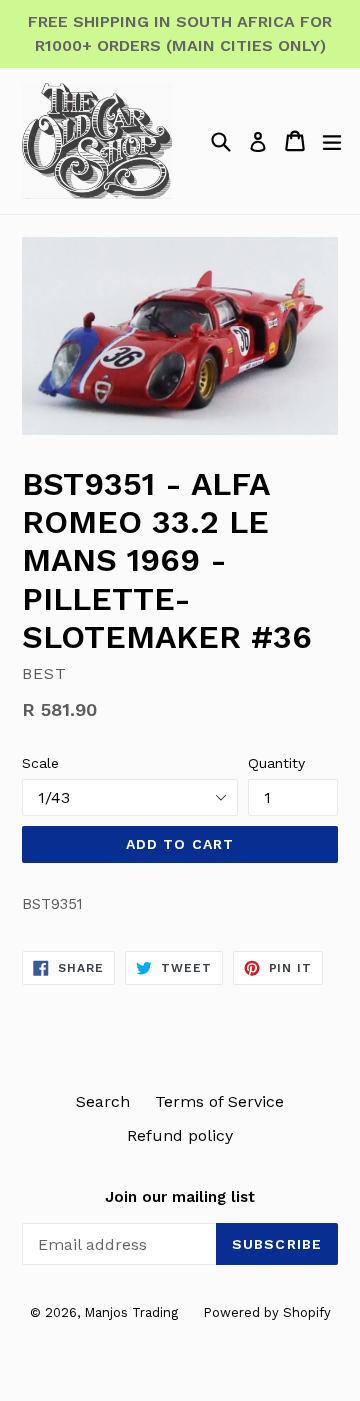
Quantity (276, 763)
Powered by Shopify (267, 1312)
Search (103, 1101)
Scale (40, 763)
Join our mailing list (180, 1197)
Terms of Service (219, 1101)
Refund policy (180, 1135)
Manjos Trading (131, 1312)
